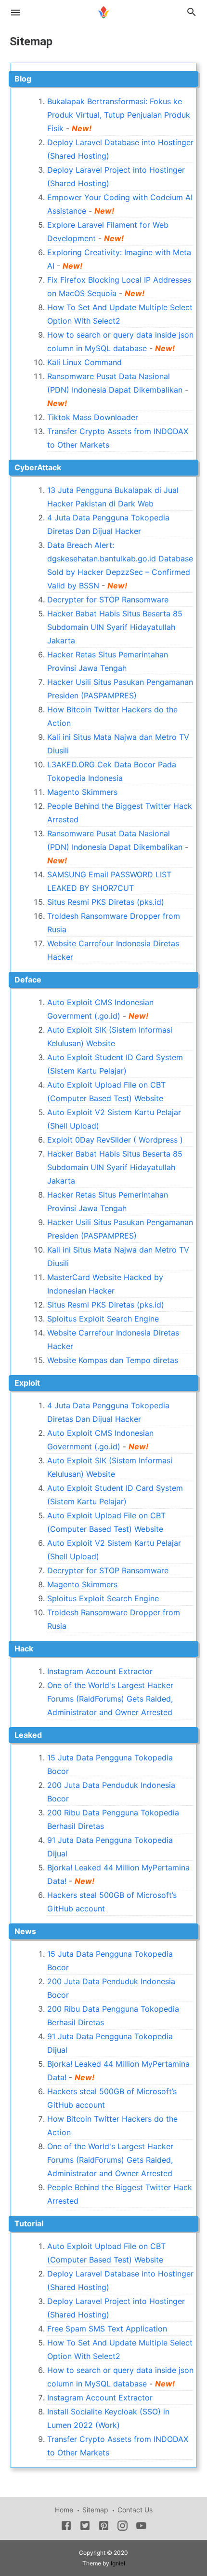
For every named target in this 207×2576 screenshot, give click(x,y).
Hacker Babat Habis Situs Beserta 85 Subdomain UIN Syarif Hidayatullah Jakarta (115, 627)
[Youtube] (141, 2527)
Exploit (27, 1383)
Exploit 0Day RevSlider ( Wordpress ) (115, 1140)
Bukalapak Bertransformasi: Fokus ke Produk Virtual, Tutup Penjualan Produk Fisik (119, 115)
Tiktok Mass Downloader (93, 417)
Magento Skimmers (82, 792)
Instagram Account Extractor (100, 1671)
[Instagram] (123, 2527)
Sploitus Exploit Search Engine (103, 1319)
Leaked (28, 1735)
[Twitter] (85, 2527)
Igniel (118, 2563)
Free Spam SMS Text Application (107, 2329)
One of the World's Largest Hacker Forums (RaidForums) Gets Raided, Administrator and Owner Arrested (110, 1699)
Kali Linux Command (84, 362)
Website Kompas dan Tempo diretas (113, 1360)
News (25, 1931)
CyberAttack (38, 467)
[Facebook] (66, 2527)
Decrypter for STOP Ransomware (108, 600)
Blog (23, 79)
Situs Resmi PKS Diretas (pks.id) (106, 902)
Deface (28, 980)
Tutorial (29, 2223)
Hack (24, 1649)
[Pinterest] (104, 2527)
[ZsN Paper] (103, 11)
